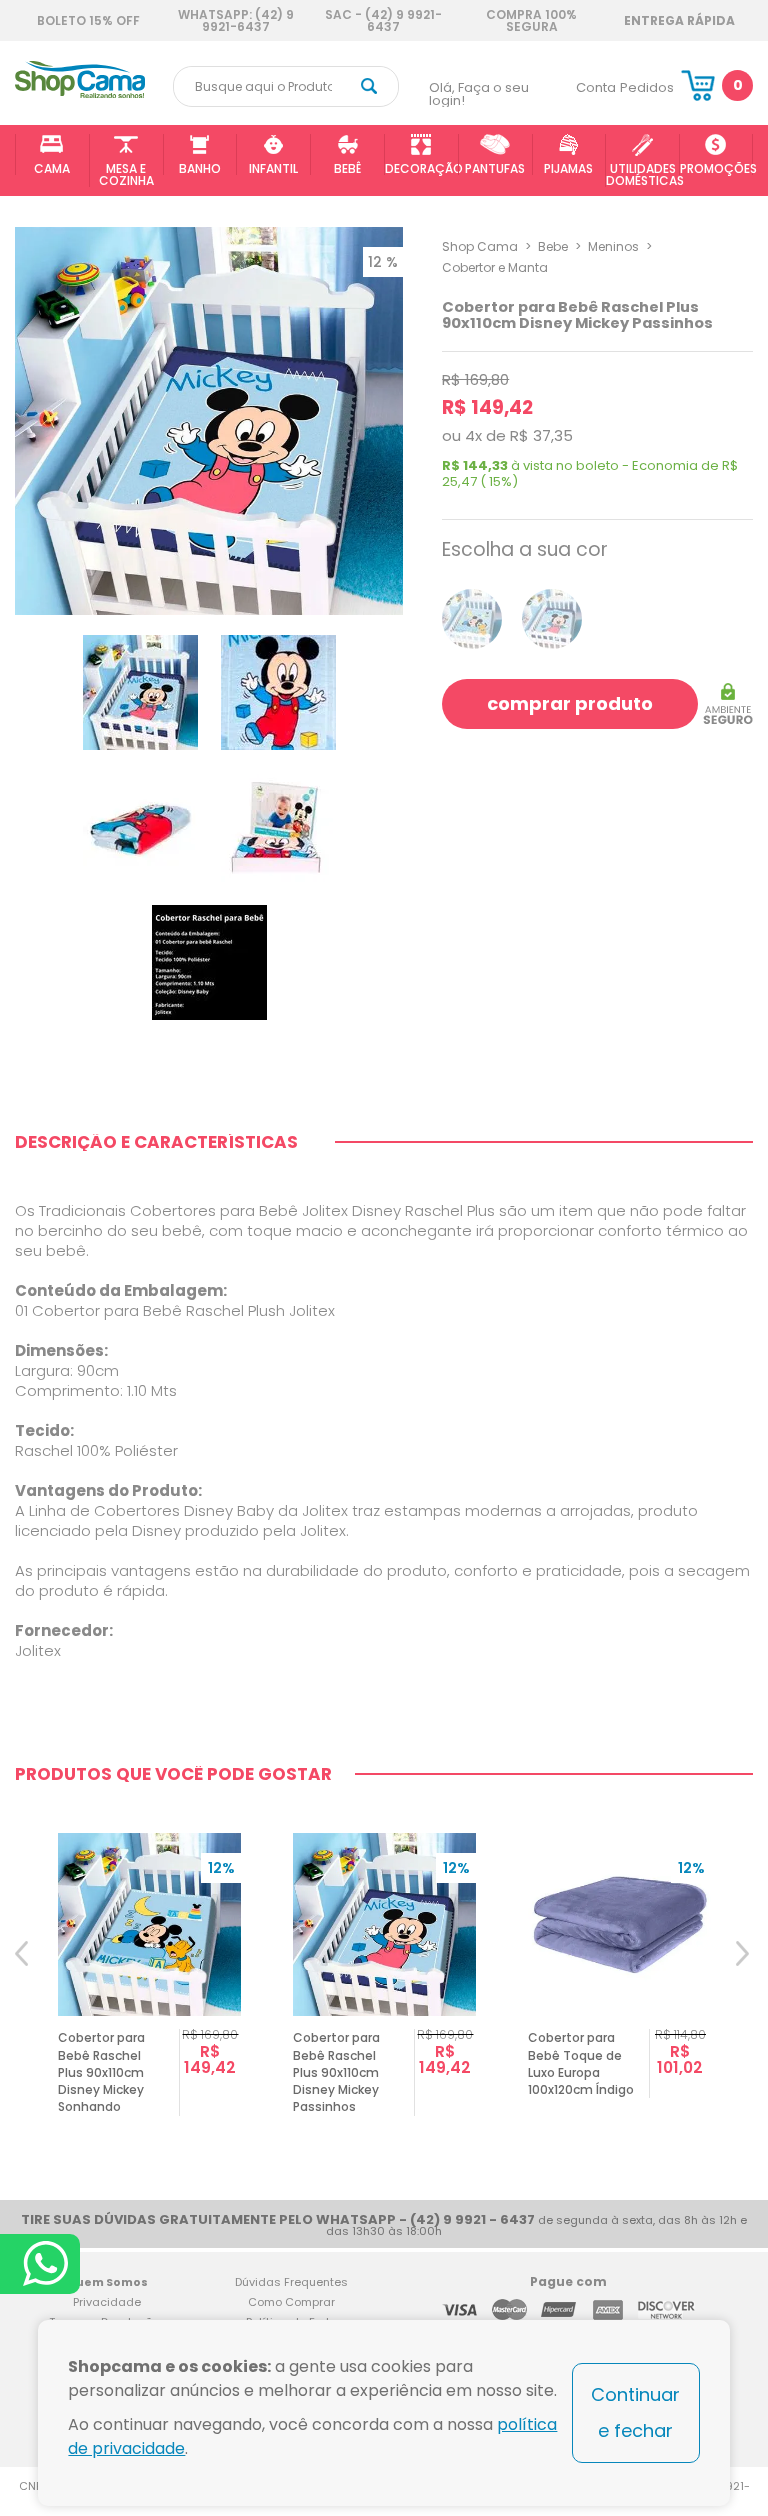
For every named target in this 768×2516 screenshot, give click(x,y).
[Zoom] (140, 692)
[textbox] (286, 86)
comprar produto (570, 703)
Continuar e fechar (635, 2412)
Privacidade (107, 2302)
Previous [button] (23, 1979)
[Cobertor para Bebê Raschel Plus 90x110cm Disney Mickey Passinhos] (552, 619)
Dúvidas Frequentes (291, 2282)
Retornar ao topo (739, 2250)
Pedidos (647, 87)
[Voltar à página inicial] (80, 94)
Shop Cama (480, 246)
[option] (149, 1979)
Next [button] (744, 1979)
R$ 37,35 (541, 435)
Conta (596, 87)
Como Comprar (291, 2302)
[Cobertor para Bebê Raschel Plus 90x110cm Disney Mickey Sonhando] (472, 619)
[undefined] (209, 421)
